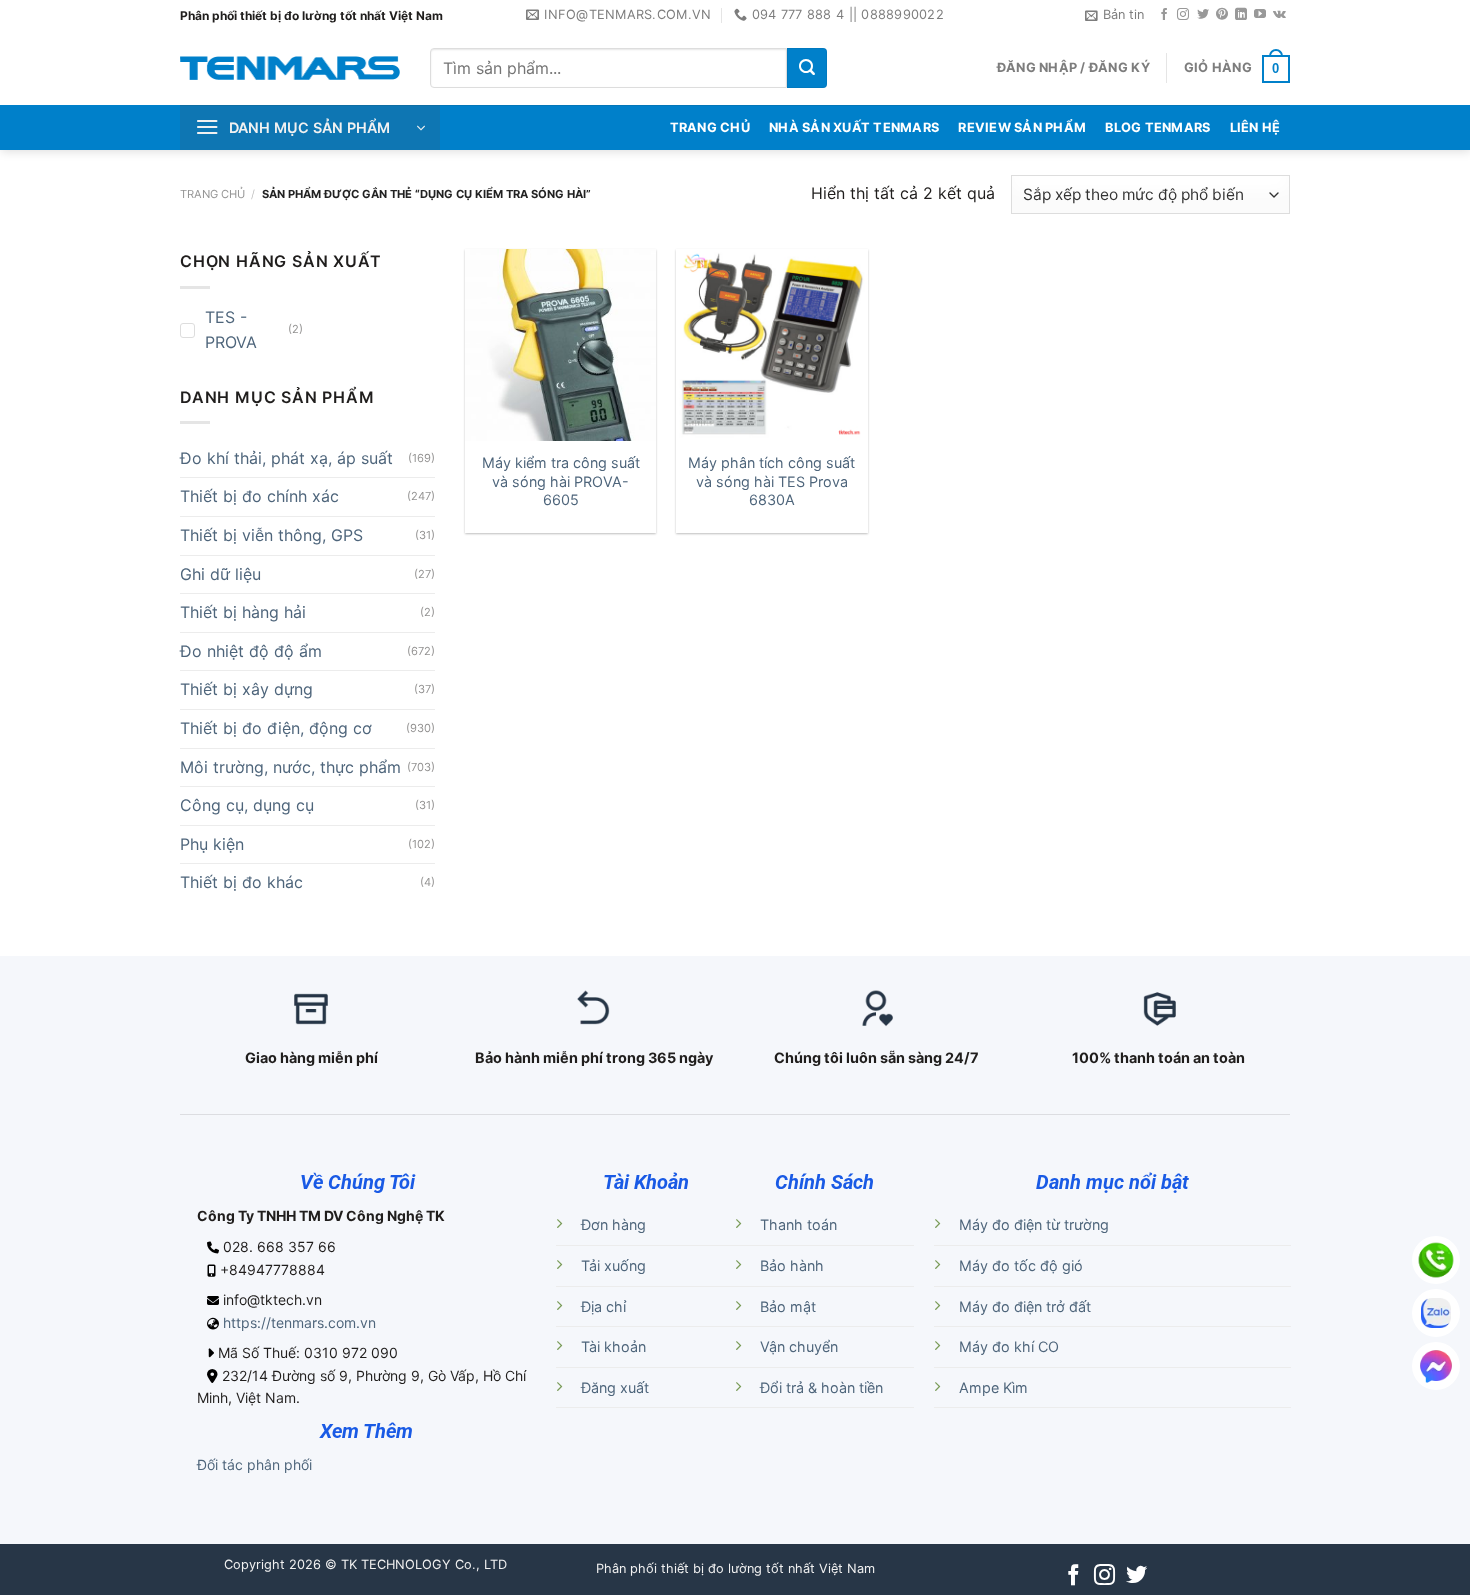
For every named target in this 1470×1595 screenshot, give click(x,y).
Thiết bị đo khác (241, 882)
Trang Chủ (710, 127)
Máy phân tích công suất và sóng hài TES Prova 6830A (771, 481)
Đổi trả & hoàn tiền (821, 1387)
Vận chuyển (799, 1346)
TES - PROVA (231, 330)
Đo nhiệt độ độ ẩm (251, 651)
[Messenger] (1436, 1366)
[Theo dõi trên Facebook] (1164, 15)
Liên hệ (1255, 127)
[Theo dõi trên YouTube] (1260, 15)
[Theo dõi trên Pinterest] (1222, 15)
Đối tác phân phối (254, 1464)
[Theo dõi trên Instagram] (1183, 15)
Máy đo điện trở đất (1025, 1306)
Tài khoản (613, 1346)
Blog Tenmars (1157, 127)
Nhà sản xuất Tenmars (854, 127)
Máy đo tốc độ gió (1021, 1265)
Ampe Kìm (993, 1387)
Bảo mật (788, 1306)
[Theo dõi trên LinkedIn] (1241, 15)
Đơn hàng (613, 1224)
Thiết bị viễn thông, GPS (271, 535)
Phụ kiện (212, 844)
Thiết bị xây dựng (246, 689)
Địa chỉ (603, 1306)
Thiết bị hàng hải (243, 612)
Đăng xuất (615, 1387)
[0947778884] (1436, 1260)
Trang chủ (212, 194)
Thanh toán (798, 1224)
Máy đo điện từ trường (1034, 1224)
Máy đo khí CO (1009, 1346)
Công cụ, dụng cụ (247, 805)
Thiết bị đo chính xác (259, 496)
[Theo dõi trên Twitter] (1203, 15)
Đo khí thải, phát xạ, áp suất (286, 458)
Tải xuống (613, 1265)
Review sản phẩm (1022, 127)
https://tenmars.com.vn (299, 1322)
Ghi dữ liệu (220, 574)
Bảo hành (792, 1265)
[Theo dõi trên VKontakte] (1279, 15)
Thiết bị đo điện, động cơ (276, 728)
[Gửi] (807, 68)
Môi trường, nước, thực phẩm (290, 767)
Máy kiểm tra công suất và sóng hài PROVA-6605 (561, 481)
